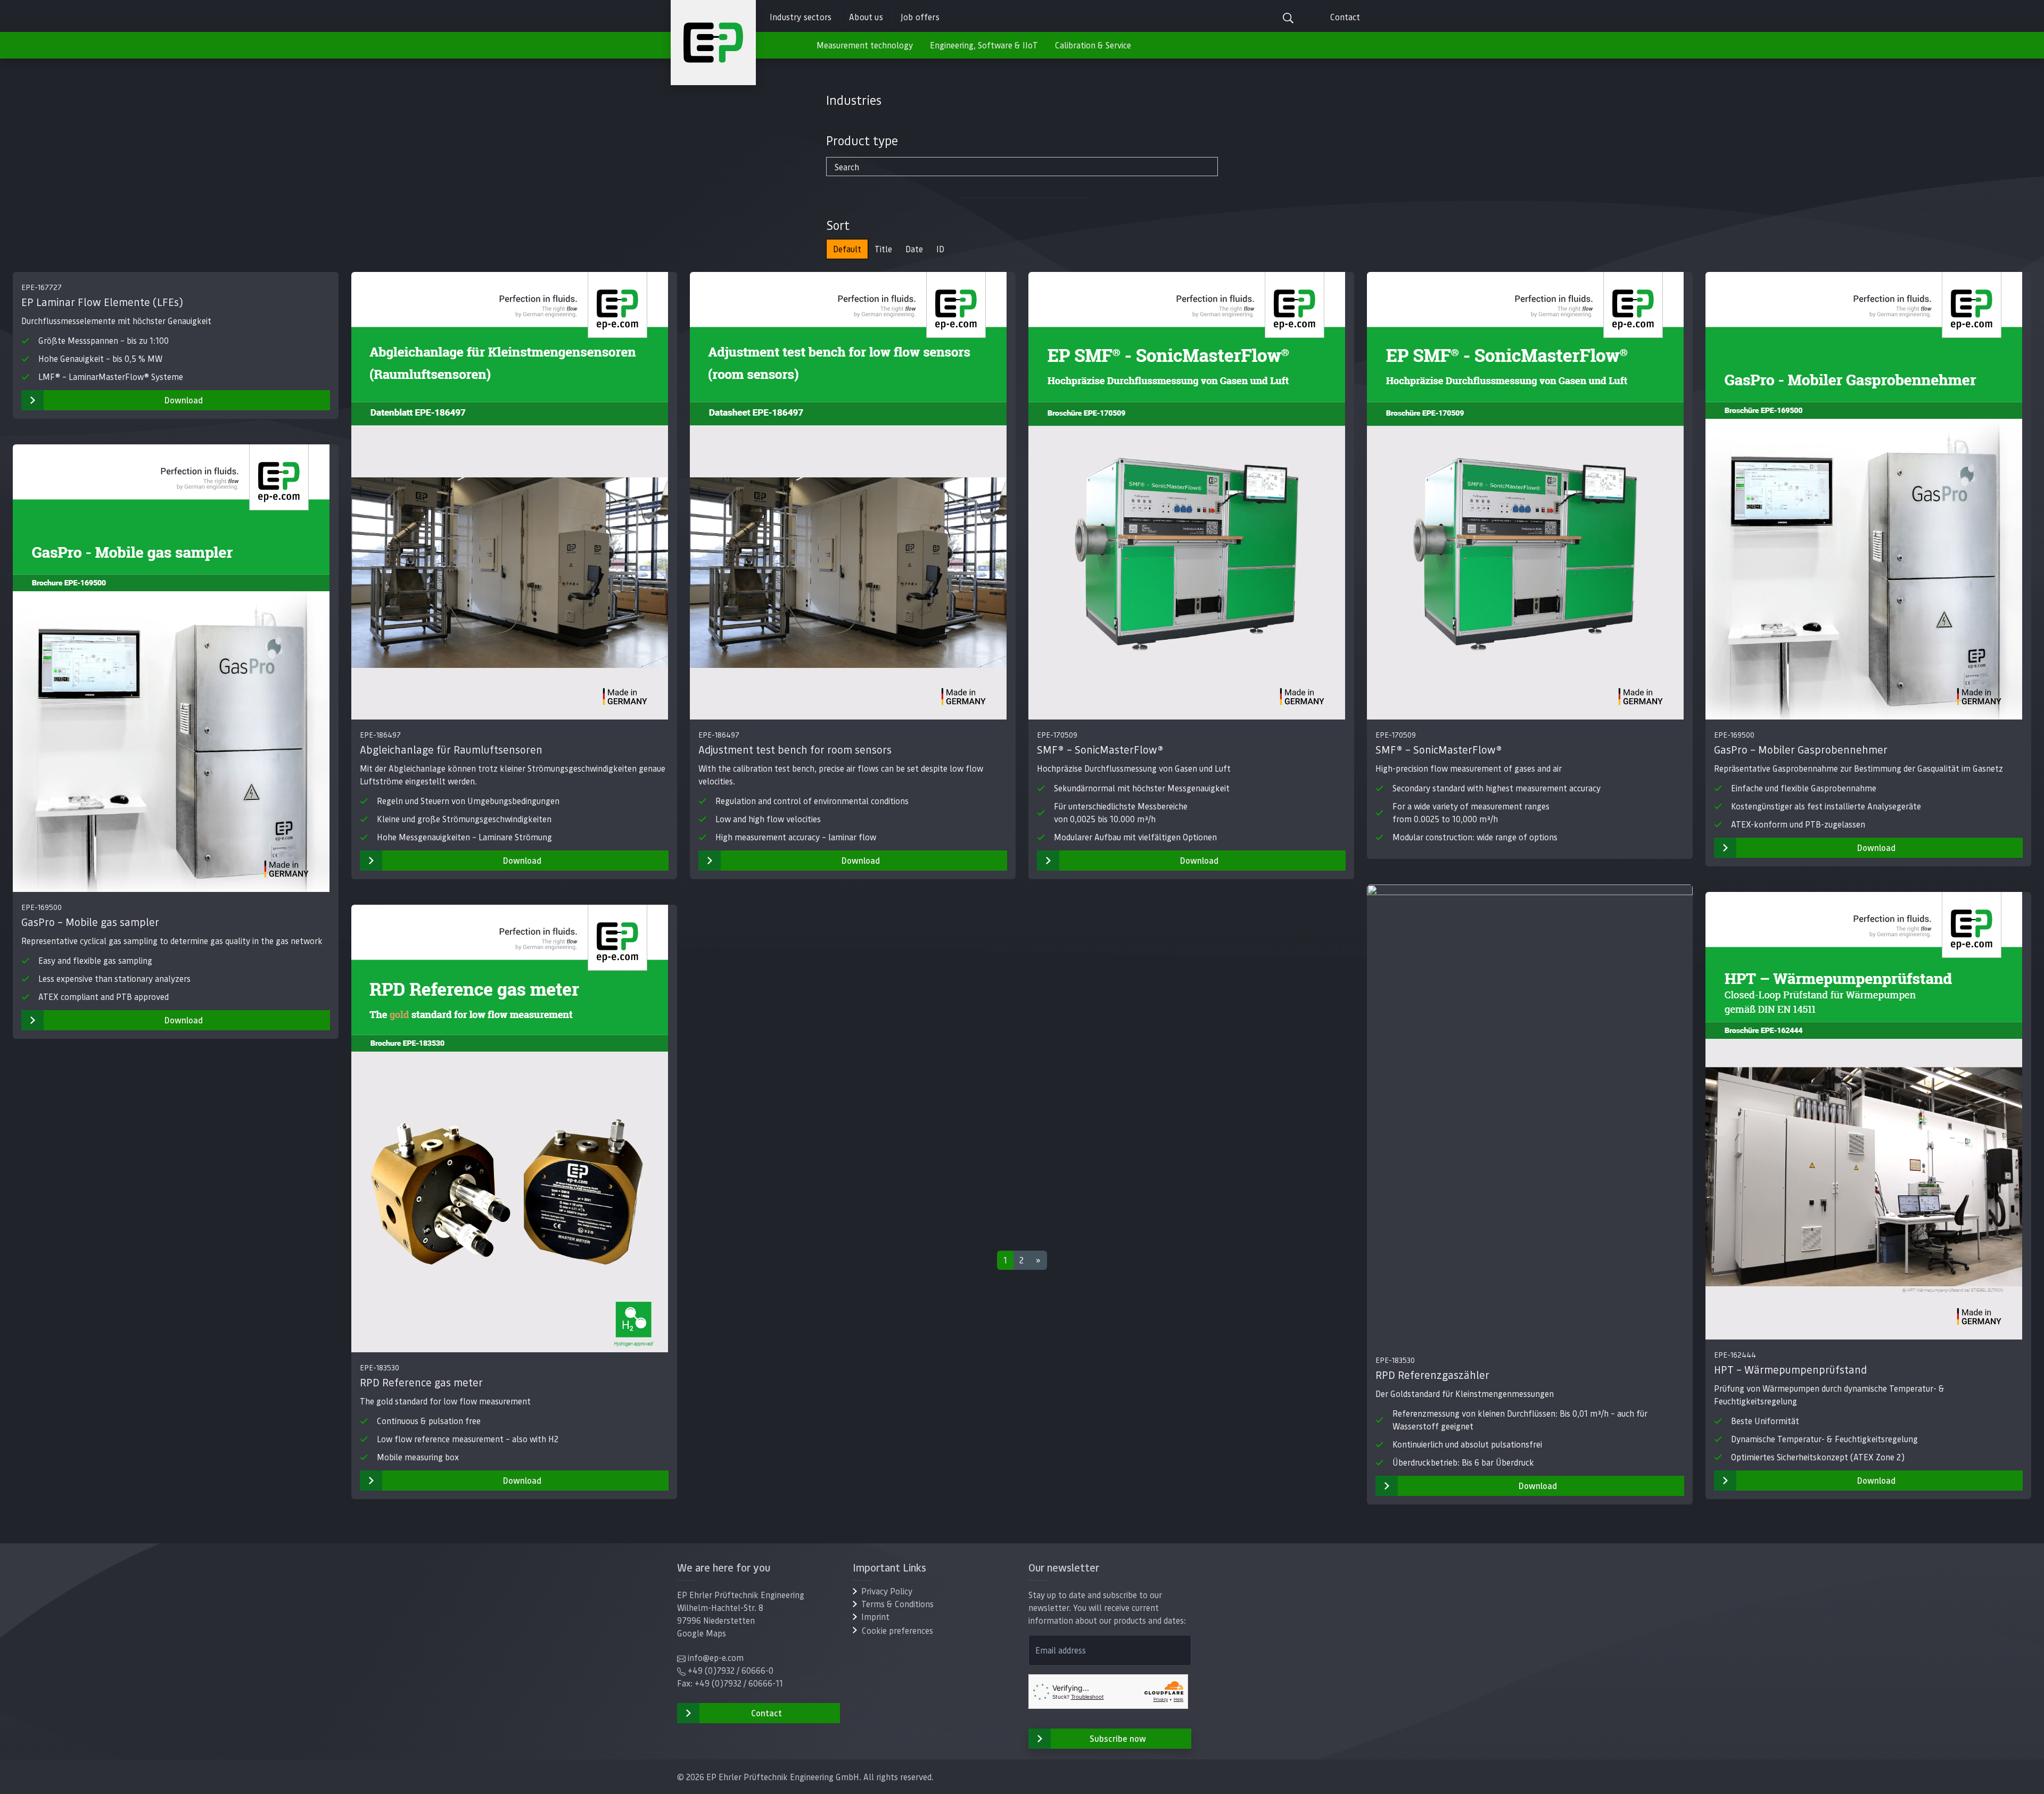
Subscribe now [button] (1118, 1738)
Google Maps (702, 1633)
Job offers (920, 17)
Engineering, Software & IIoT (984, 45)
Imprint (875, 1617)
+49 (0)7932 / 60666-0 (731, 1670)
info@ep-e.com (716, 1657)
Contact (1345, 17)
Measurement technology (865, 45)
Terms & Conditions (897, 1604)
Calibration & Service (1093, 45)
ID (940, 249)
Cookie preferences (897, 1630)
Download (184, 400)
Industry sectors (801, 17)
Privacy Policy (887, 1591)
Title (883, 249)
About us (866, 17)
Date (914, 249)
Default (847, 249)
